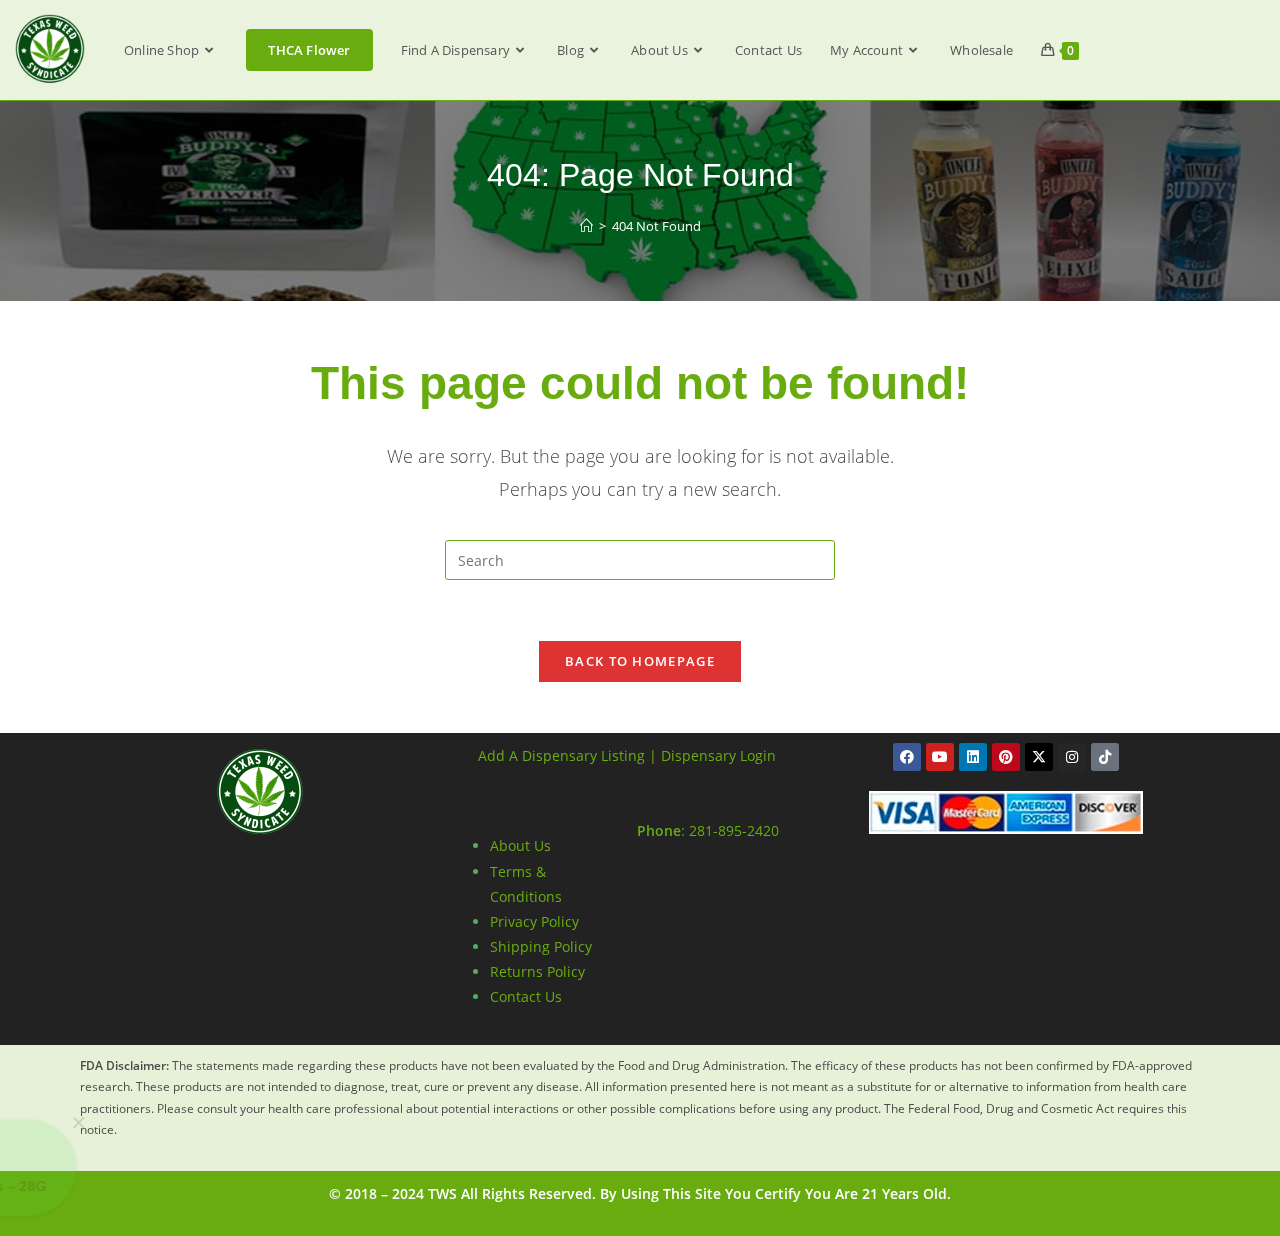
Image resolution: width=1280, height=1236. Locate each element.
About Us (520, 845)
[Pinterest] (1006, 757)
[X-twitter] (1039, 757)
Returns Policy (537, 971)
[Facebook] (907, 757)
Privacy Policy (534, 921)
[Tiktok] (1105, 757)
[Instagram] (1072, 757)
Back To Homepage (640, 661)
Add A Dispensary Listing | (567, 755)
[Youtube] (940, 757)
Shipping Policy (541, 946)
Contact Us (526, 996)
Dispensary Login (718, 755)
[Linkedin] (973, 757)
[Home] (586, 226)
